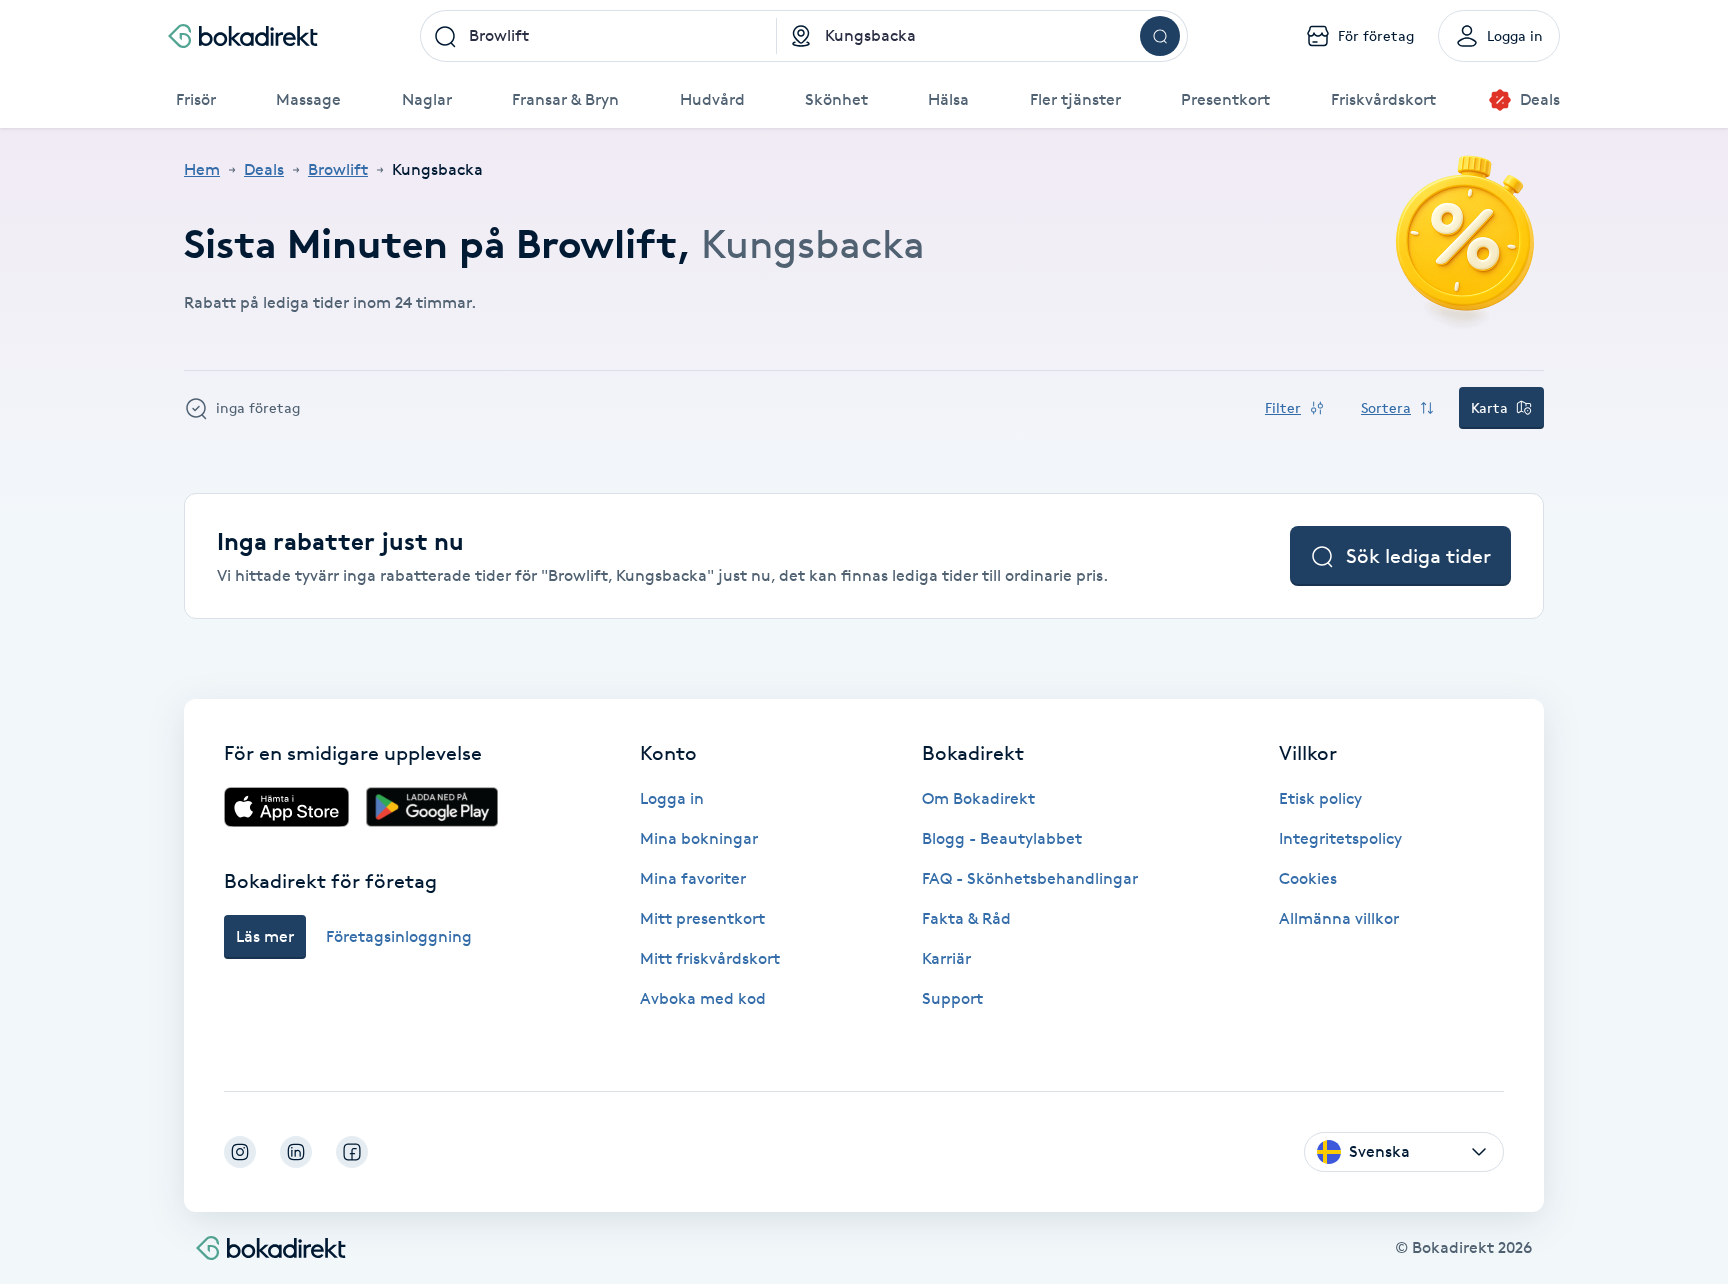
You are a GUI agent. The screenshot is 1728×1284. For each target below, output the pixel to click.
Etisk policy (1320, 798)
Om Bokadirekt (978, 798)
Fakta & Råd (966, 918)
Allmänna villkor (1339, 918)
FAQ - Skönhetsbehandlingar (1030, 878)
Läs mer (265, 936)
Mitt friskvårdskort (710, 958)
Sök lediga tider (1418, 556)
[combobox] (598, 36)
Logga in (672, 798)
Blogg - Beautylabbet (1002, 838)
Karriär (946, 958)
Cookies (1308, 878)
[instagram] (240, 1152)
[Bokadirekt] (243, 36)
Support (952, 998)
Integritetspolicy (1340, 838)
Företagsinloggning (399, 936)
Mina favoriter (693, 878)
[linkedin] (296, 1152)
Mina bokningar (699, 838)
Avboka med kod (703, 998)
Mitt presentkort (702, 918)
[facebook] (352, 1152)
